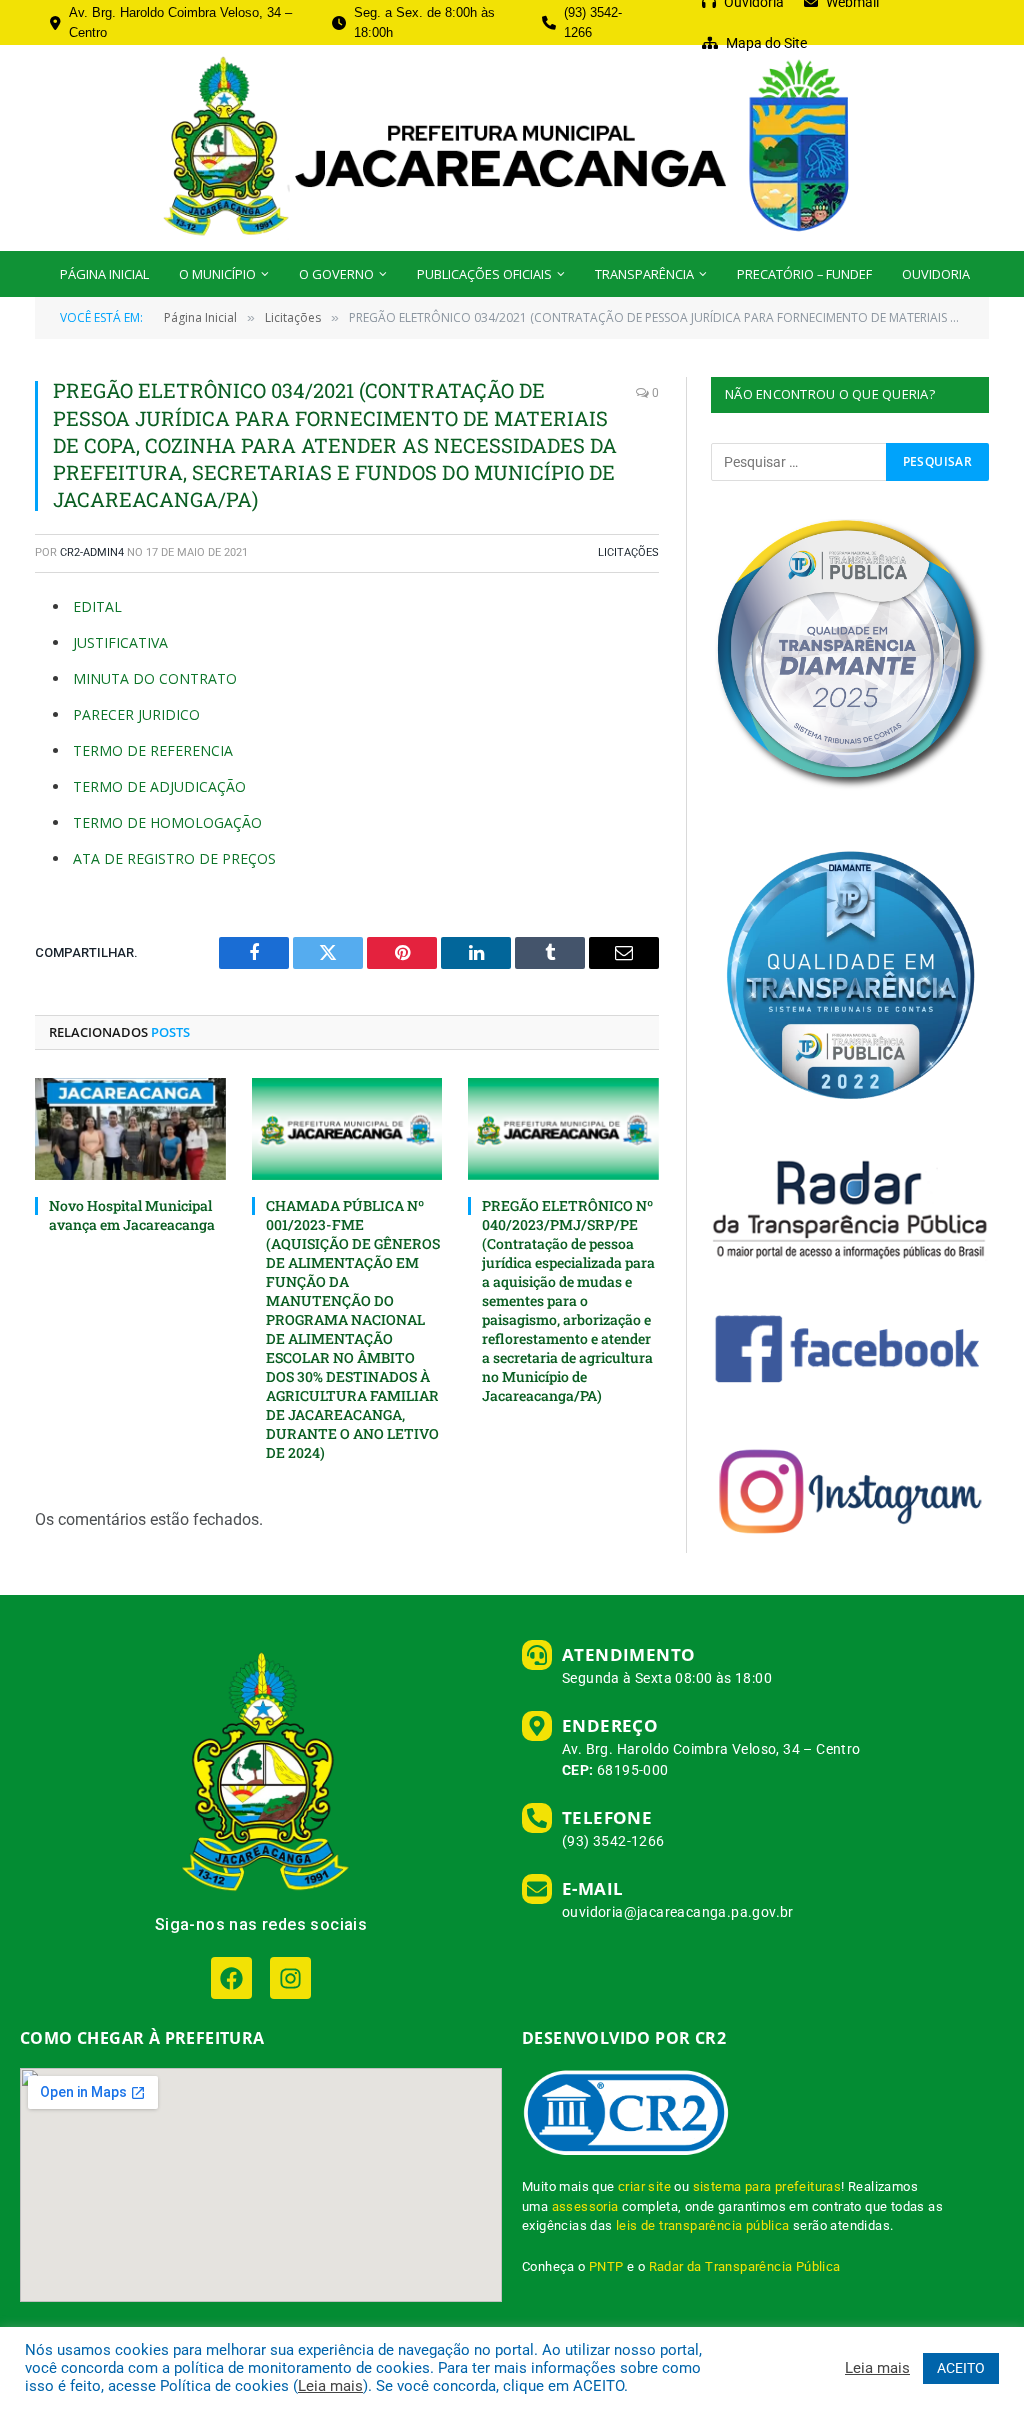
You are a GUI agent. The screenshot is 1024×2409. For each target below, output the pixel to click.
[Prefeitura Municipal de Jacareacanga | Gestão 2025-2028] (511, 148)
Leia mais (330, 2386)
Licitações (628, 552)
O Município (217, 274)
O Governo (336, 274)
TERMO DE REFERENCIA (153, 750)
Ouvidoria (936, 274)
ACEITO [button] (961, 2368)
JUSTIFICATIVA (120, 642)
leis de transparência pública (703, 2225)
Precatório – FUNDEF (804, 274)
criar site (644, 2186)
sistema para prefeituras (767, 2186)
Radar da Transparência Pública (745, 2266)
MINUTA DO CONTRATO (155, 678)
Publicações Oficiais (484, 274)
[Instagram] (290, 1977)
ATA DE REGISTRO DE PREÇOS (174, 858)
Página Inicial (104, 274)
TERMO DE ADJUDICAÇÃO (159, 786)
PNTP (606, 2266)
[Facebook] (231, 1977)
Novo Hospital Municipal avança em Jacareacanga (132, 1215)
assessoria (585, 2206)
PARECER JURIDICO (136, 714)
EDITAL (97, 606)
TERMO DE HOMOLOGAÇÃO (167, 822)
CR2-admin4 (92, 552)
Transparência (644, 274)
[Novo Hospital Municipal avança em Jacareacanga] (130, 1128)
